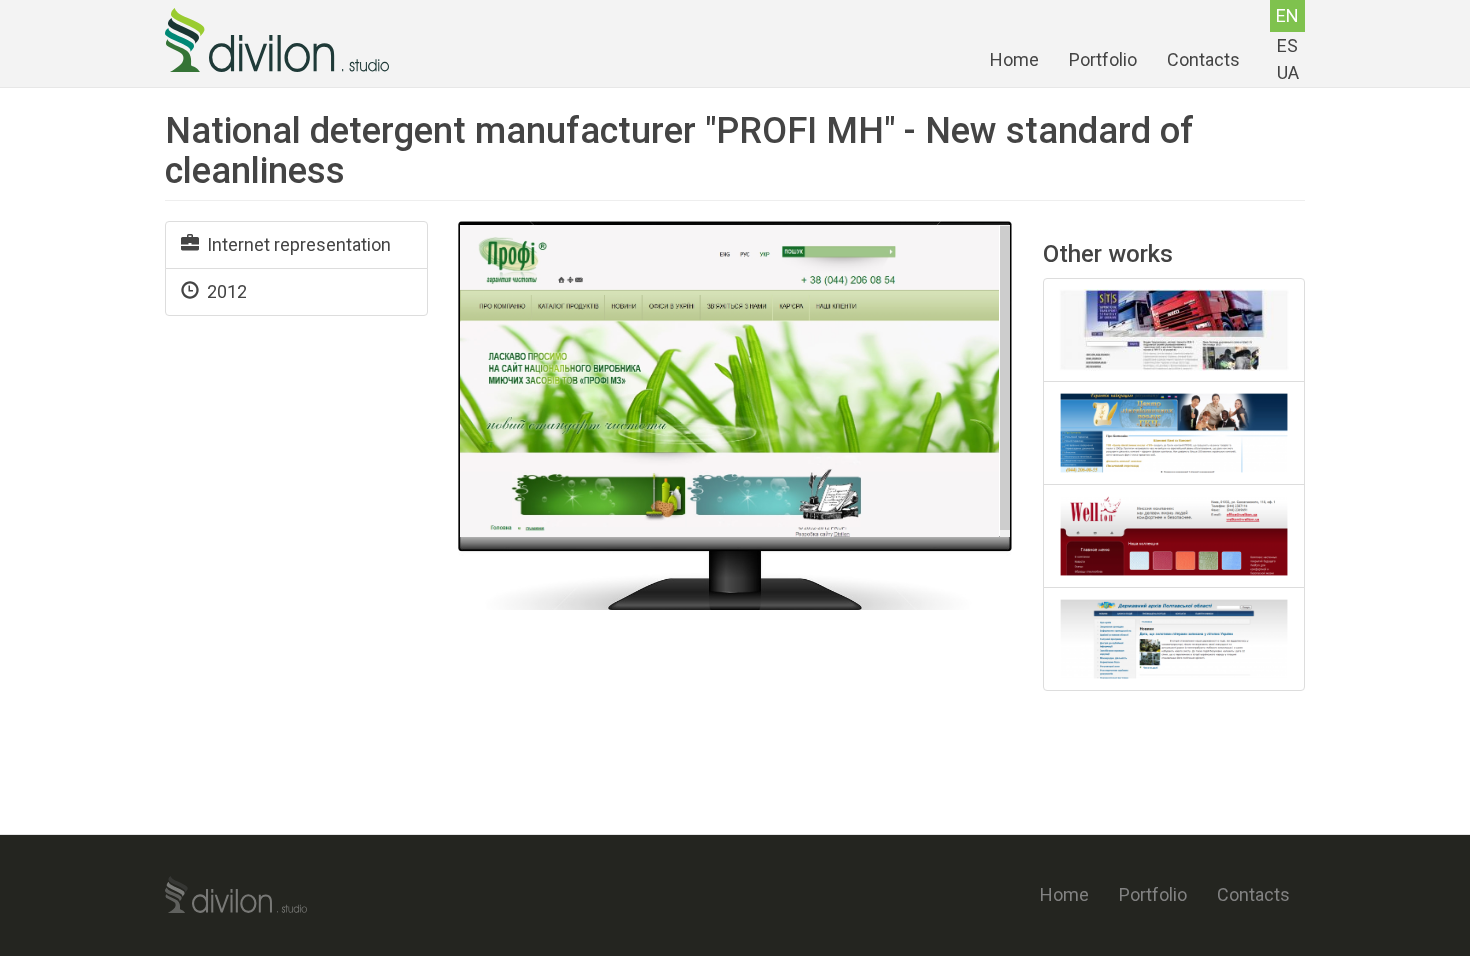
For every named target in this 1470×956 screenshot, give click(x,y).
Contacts (1203, 59)
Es (1287, 45)
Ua (1288, 72)
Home (1014, 59)
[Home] (284, 40)
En (1287, 15)
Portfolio (1103, 59)
